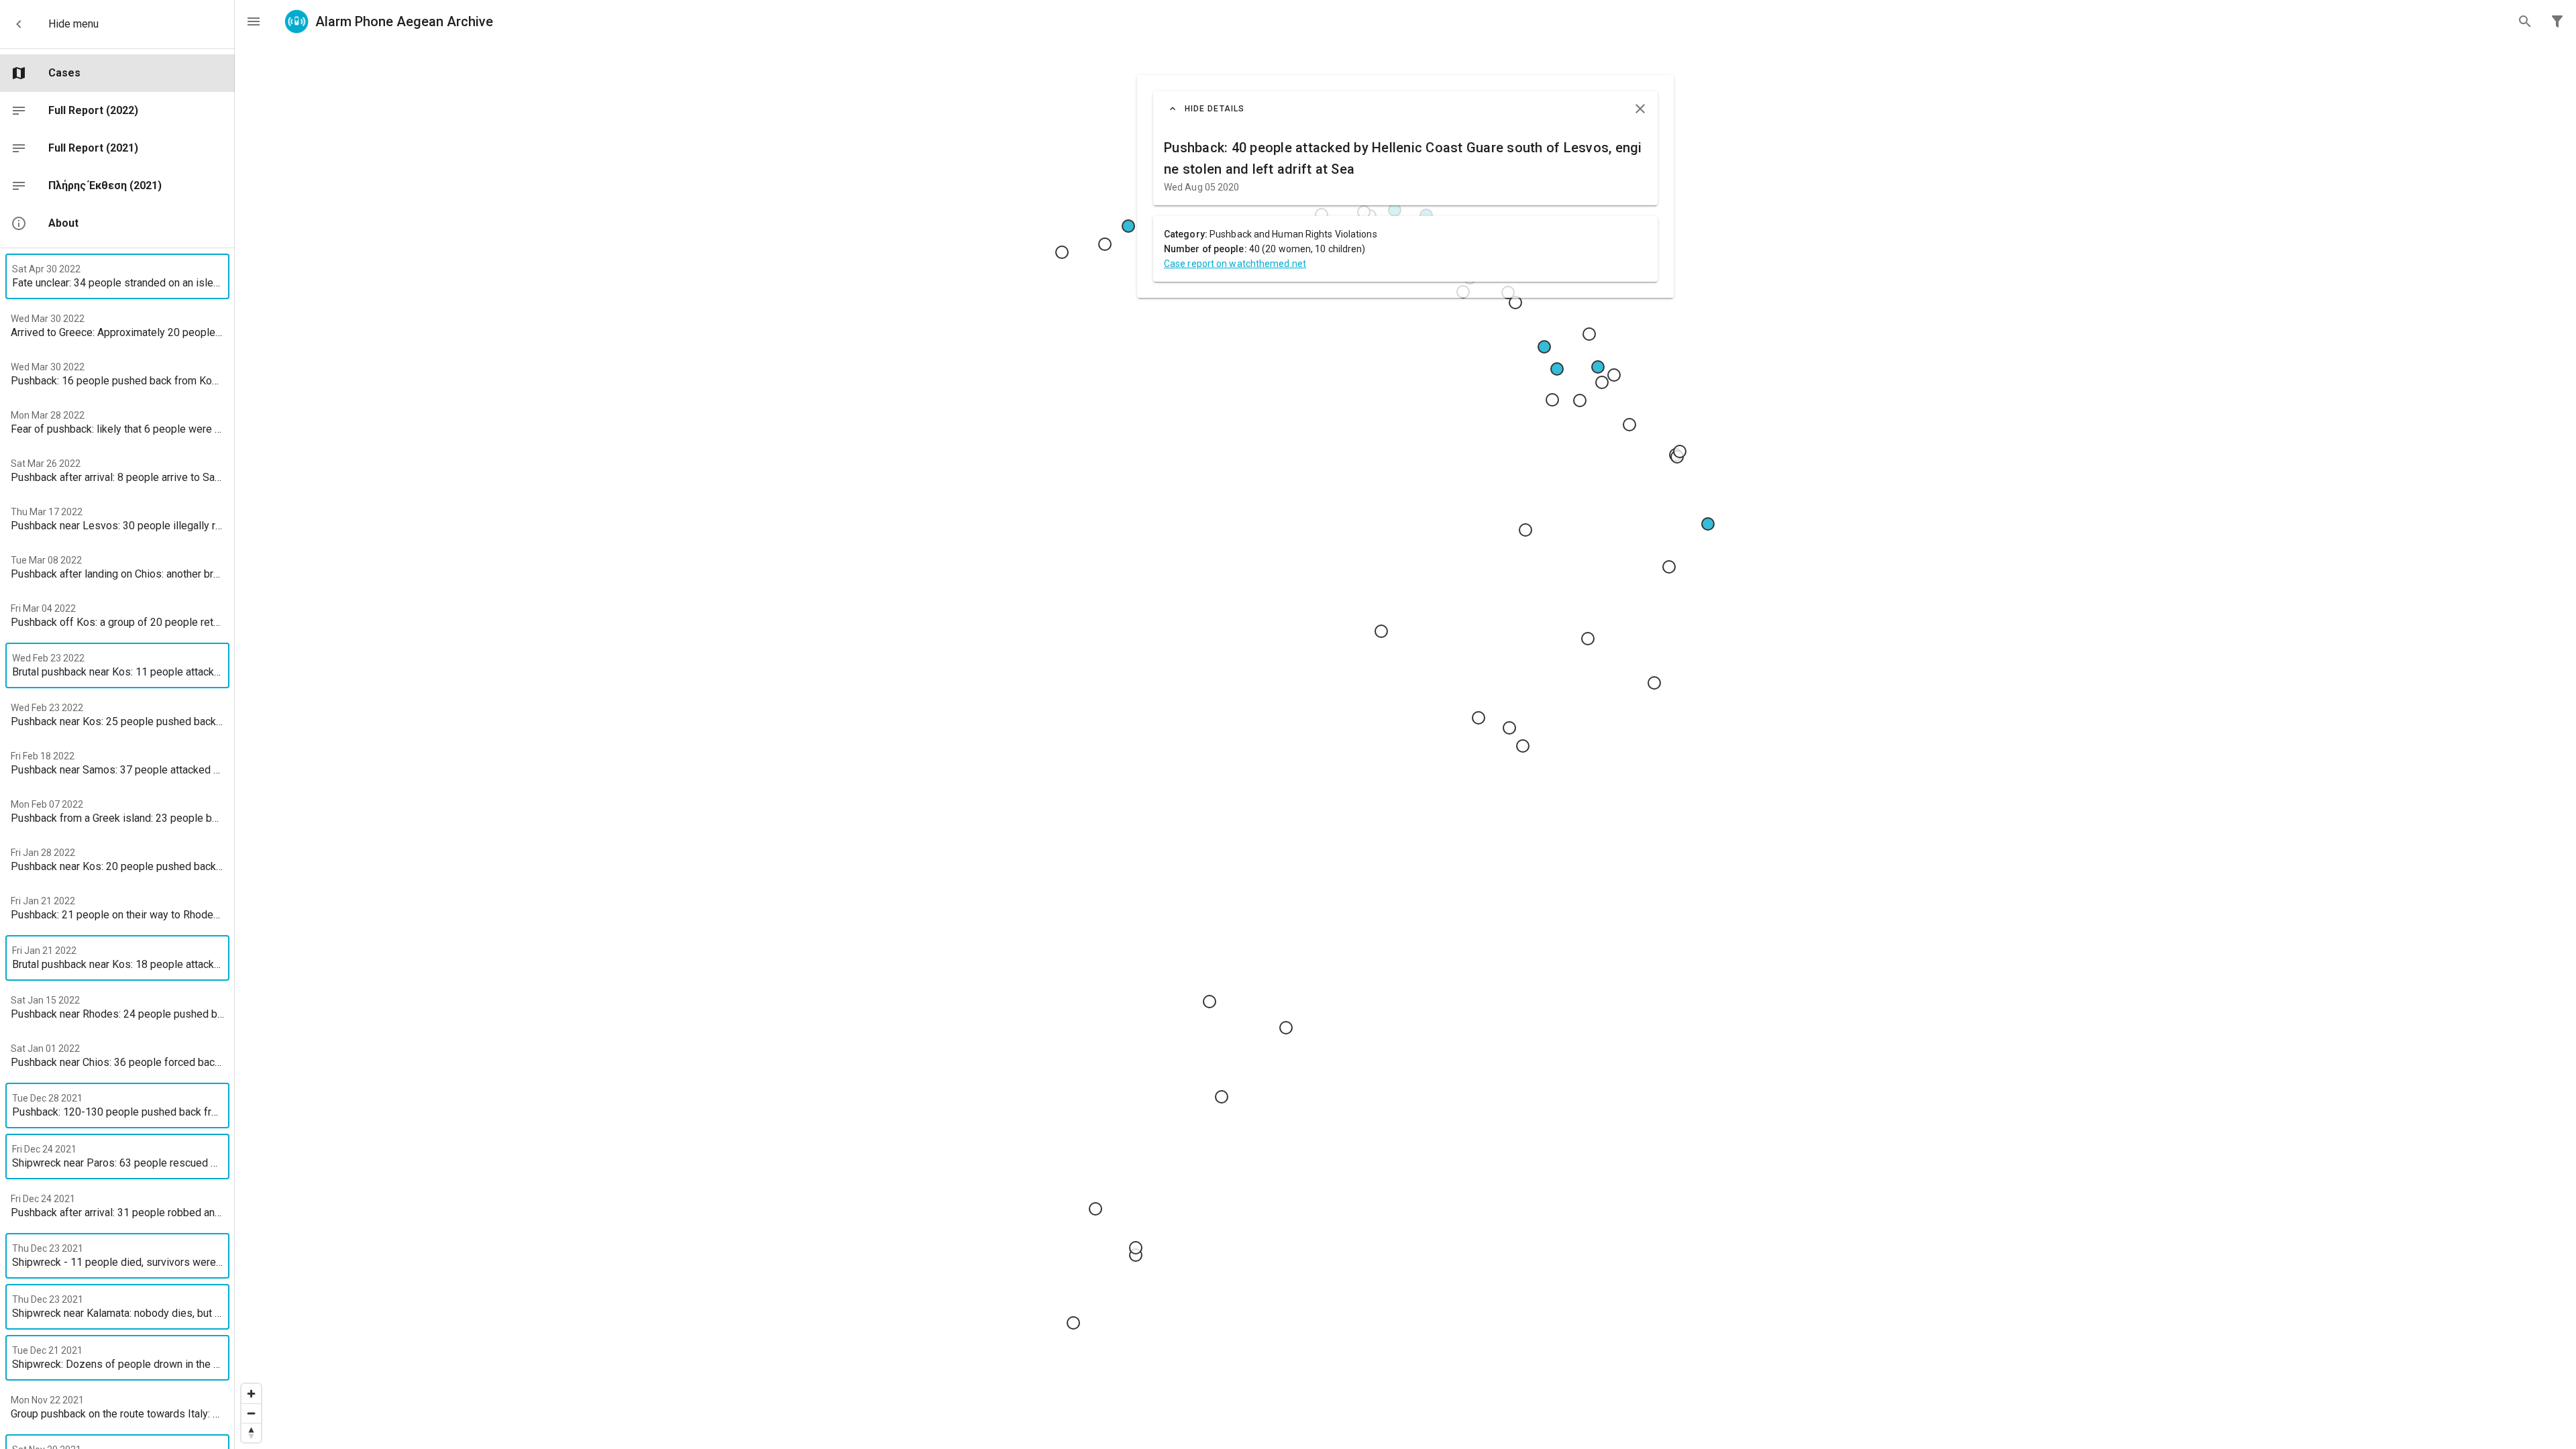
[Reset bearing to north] (251, 1433)
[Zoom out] (251, 1413)
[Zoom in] (251, 1394)
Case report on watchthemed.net (1235, 264)
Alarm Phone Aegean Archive (404, 21)
